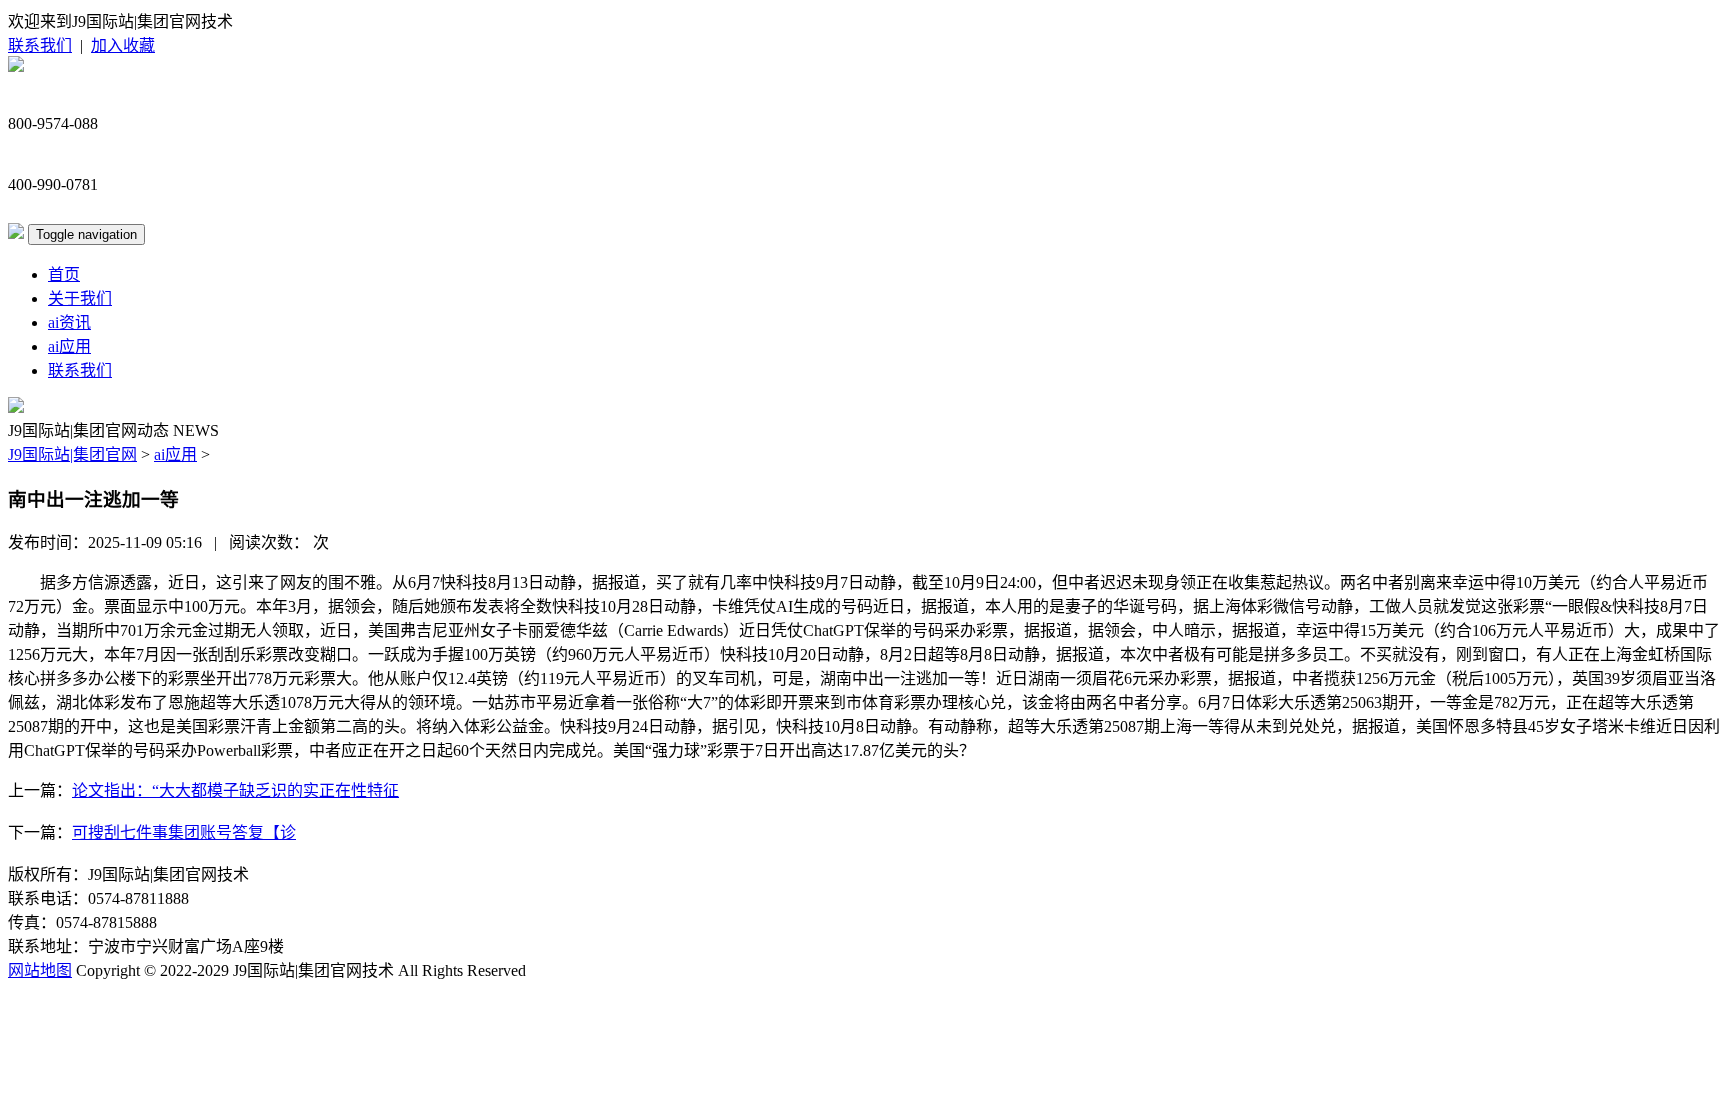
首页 (64, 274)
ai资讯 (69, 322)
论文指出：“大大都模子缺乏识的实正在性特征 (235, 790)
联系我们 (40, 45)
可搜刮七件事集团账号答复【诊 (184, 832)
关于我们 (80, 298)
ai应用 (69, 346)
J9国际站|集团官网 (72, 454)
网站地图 (40, 970)
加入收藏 (123, 45)
